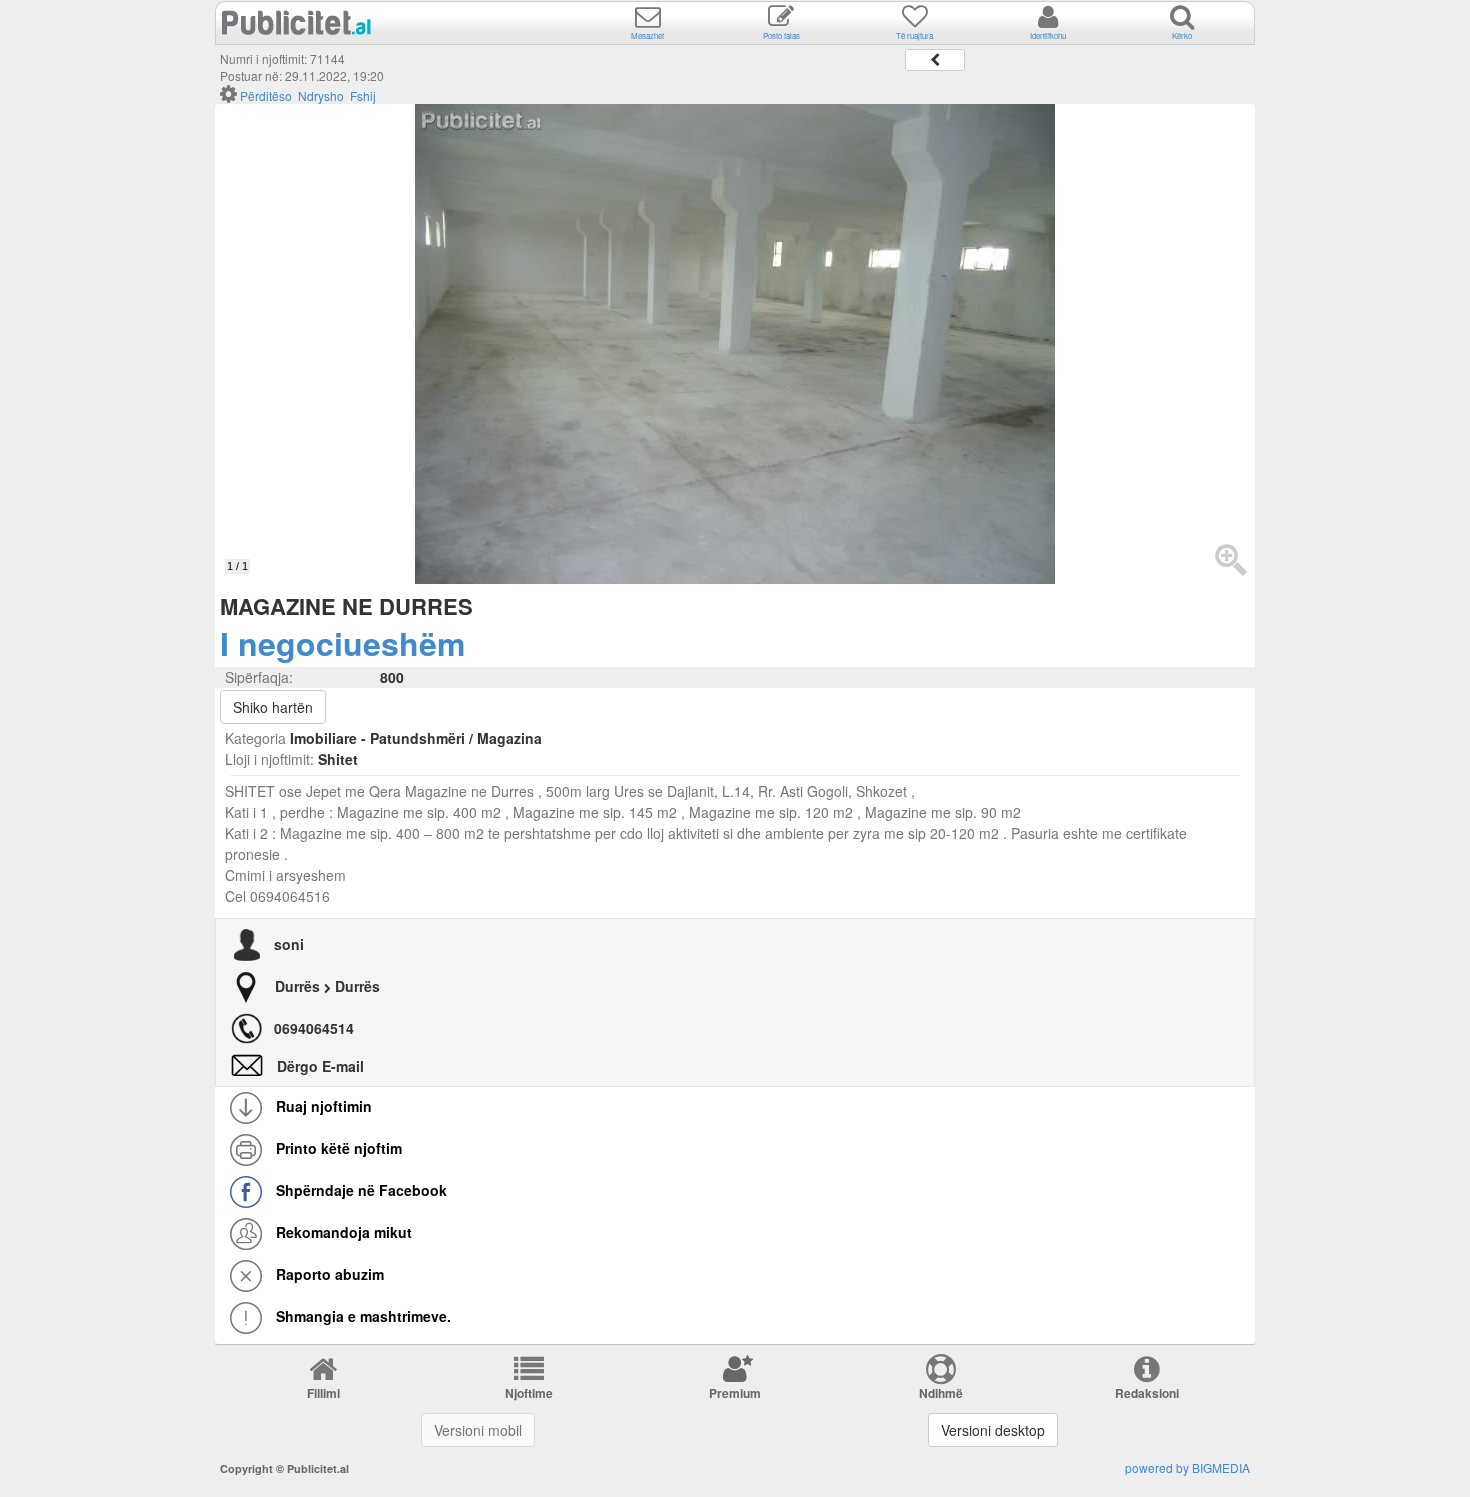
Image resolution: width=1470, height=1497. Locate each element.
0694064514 (314, 1028)
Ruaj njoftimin (322, 1106)
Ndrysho (321, 95)
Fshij (363, 95)
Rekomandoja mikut (342, 1232)
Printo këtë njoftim (337, 1148)
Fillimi (323, 1393)
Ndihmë (941, 1393)
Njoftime (529, 1393)
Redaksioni (1147, 1393)
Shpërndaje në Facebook (359, 1190)
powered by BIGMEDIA (1187, 1467)
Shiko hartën (273, 707)
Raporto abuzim (328, 1274)
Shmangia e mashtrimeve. (361, 1316)
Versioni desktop (993, 1430)
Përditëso (266, 95)
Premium (735, 1393)
